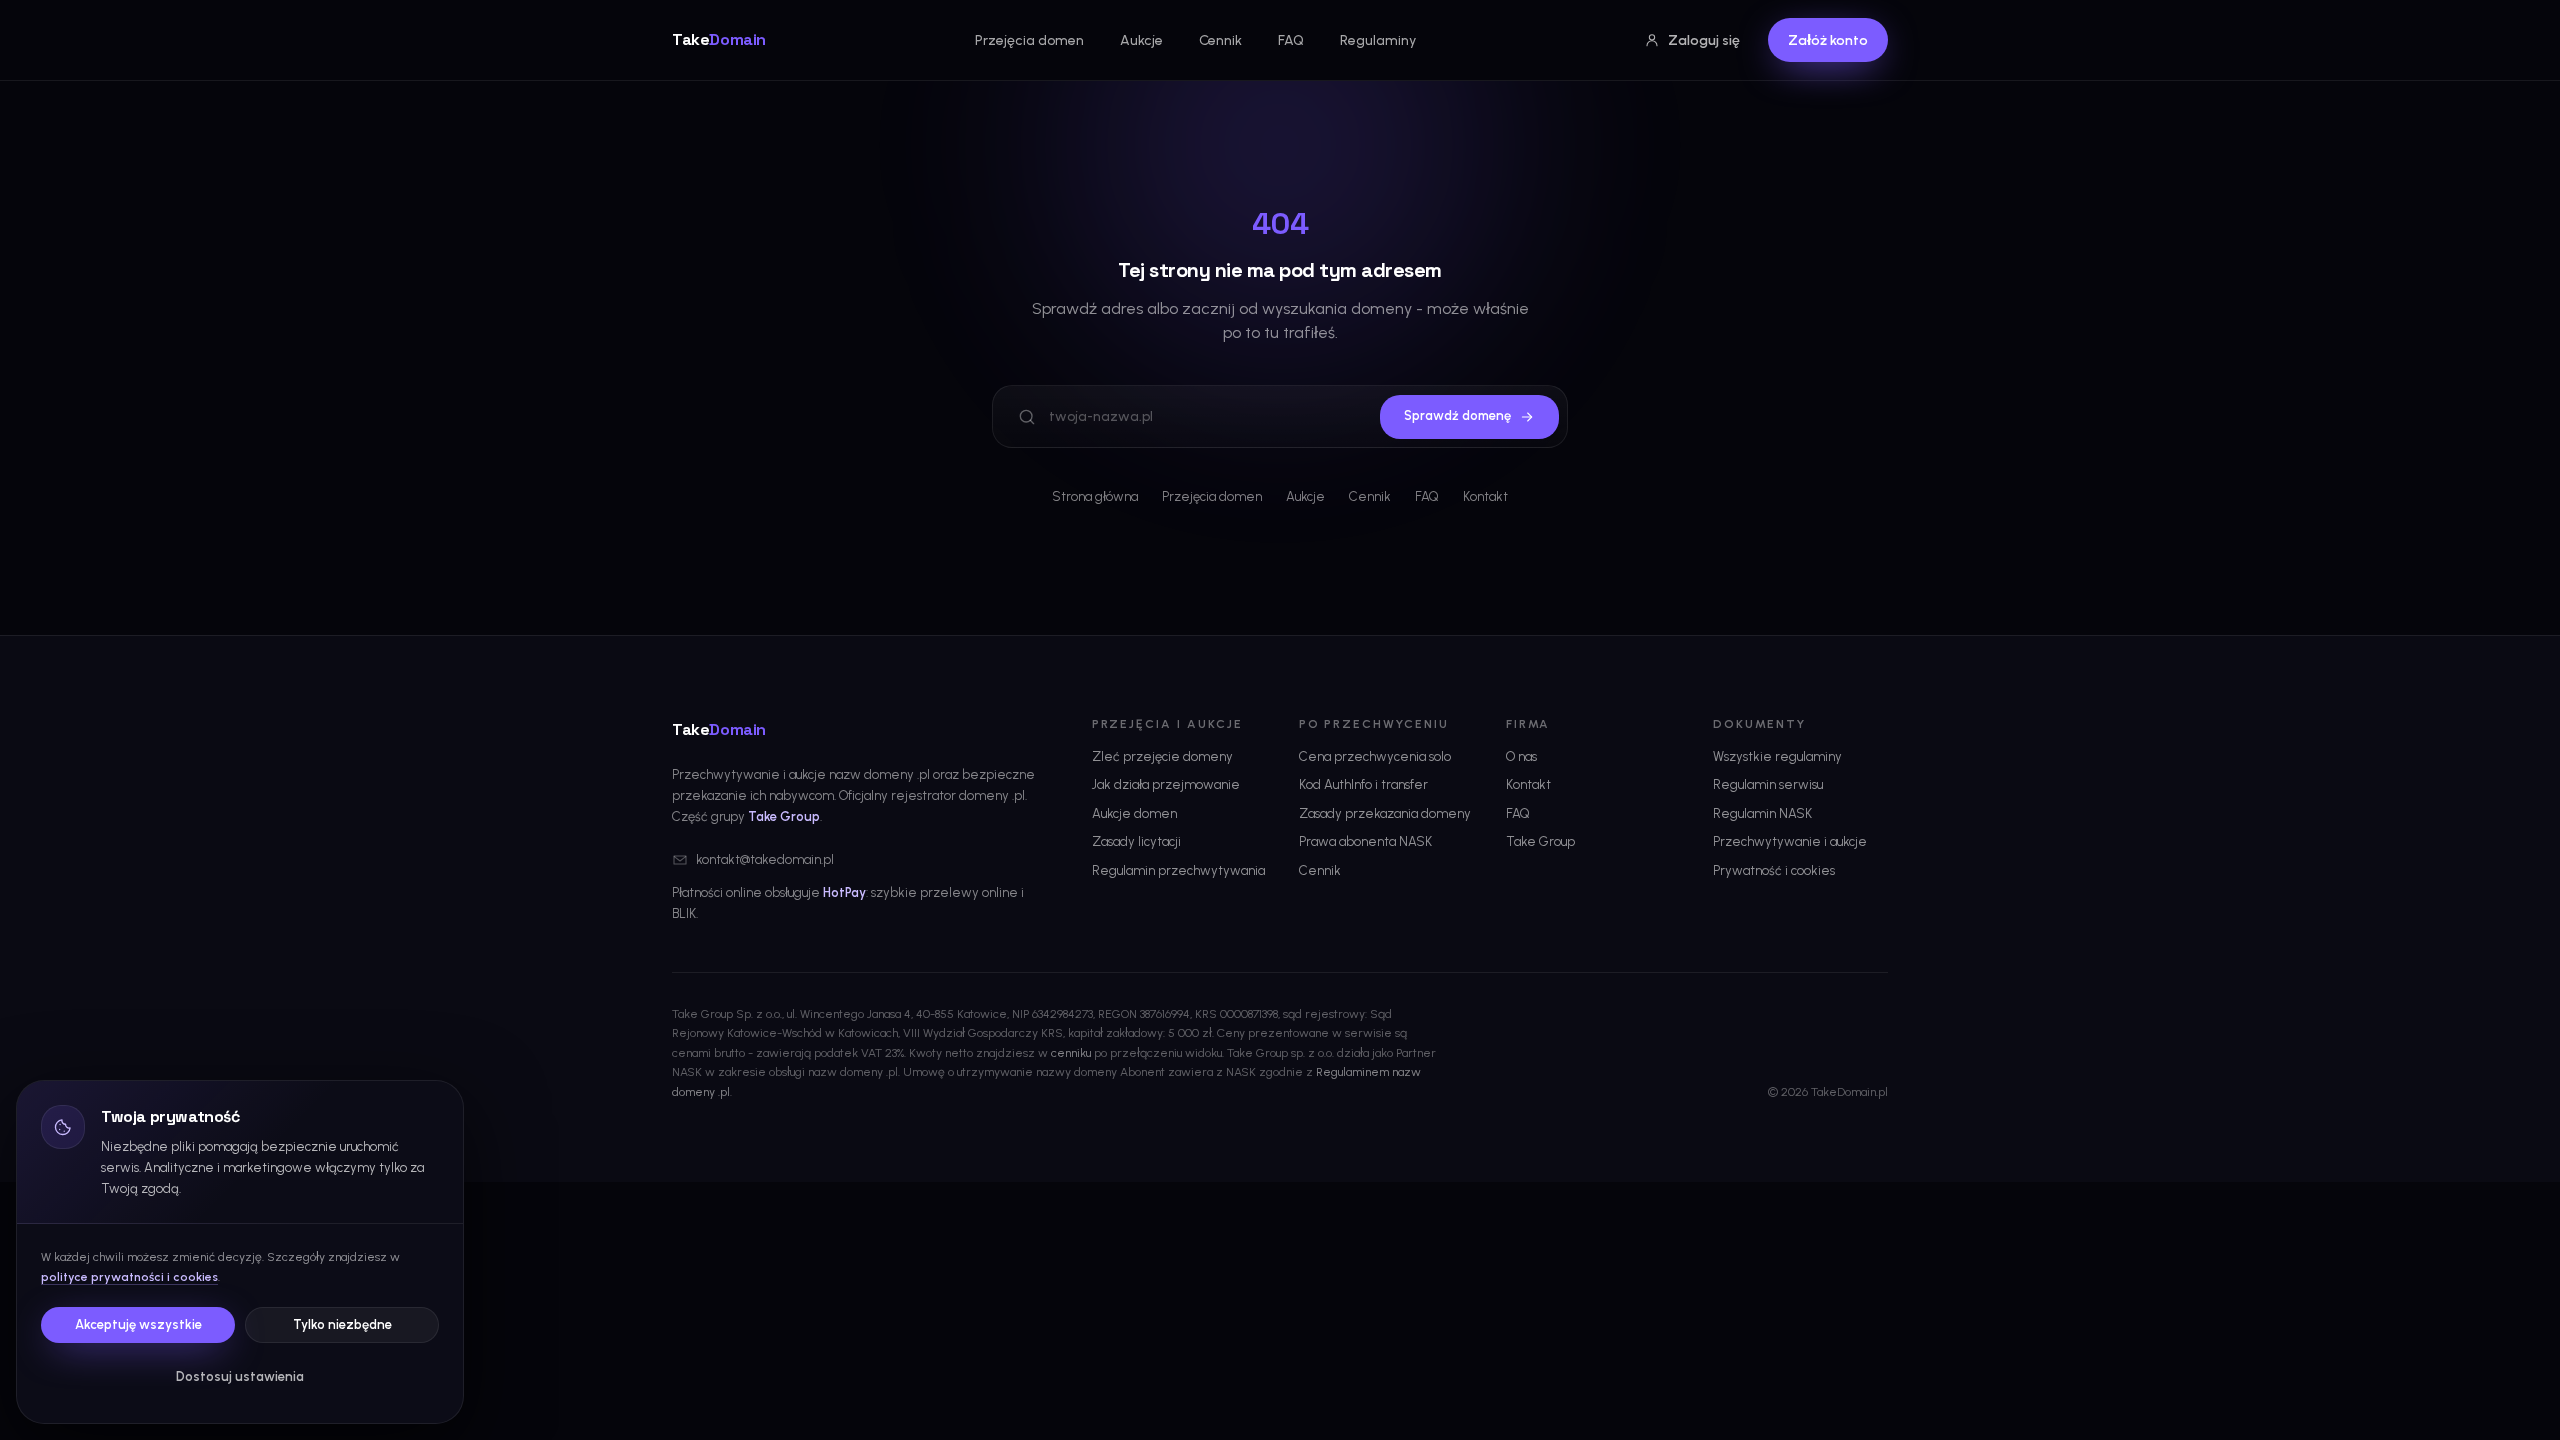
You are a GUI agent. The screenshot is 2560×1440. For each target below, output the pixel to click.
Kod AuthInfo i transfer (1363, 784)
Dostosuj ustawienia (240, 1376)
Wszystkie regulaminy (1777, 756)
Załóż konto (1828, 40)
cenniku (1071, 1053)
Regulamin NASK (1762, 813)
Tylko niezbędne (342, 1324)
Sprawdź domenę (1457, 415)
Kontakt (1485, 496)
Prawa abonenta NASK (1365, 841)
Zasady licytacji (1136, 841)
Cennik (1220, 40)
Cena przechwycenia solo (1375, 756)
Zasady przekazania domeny (1385, 813)
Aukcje (1141, 40)
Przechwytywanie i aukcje (1790, 841)
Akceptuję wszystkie (138, 1324)
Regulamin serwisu (1768, 784)
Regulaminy (1378, 40)
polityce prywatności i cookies (129, 1277)
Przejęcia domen (1029, 40)
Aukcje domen (1134, 813)
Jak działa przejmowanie (1166, 784)
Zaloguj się (1704, 40)
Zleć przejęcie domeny (1162, 756)
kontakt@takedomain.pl (765, 859)
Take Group (784, 816)
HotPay (844, 892)
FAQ (1291, 40)
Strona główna (1095, 496)
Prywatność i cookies (1774, 870)
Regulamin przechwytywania (1178, 870)
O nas (1521, 756)
